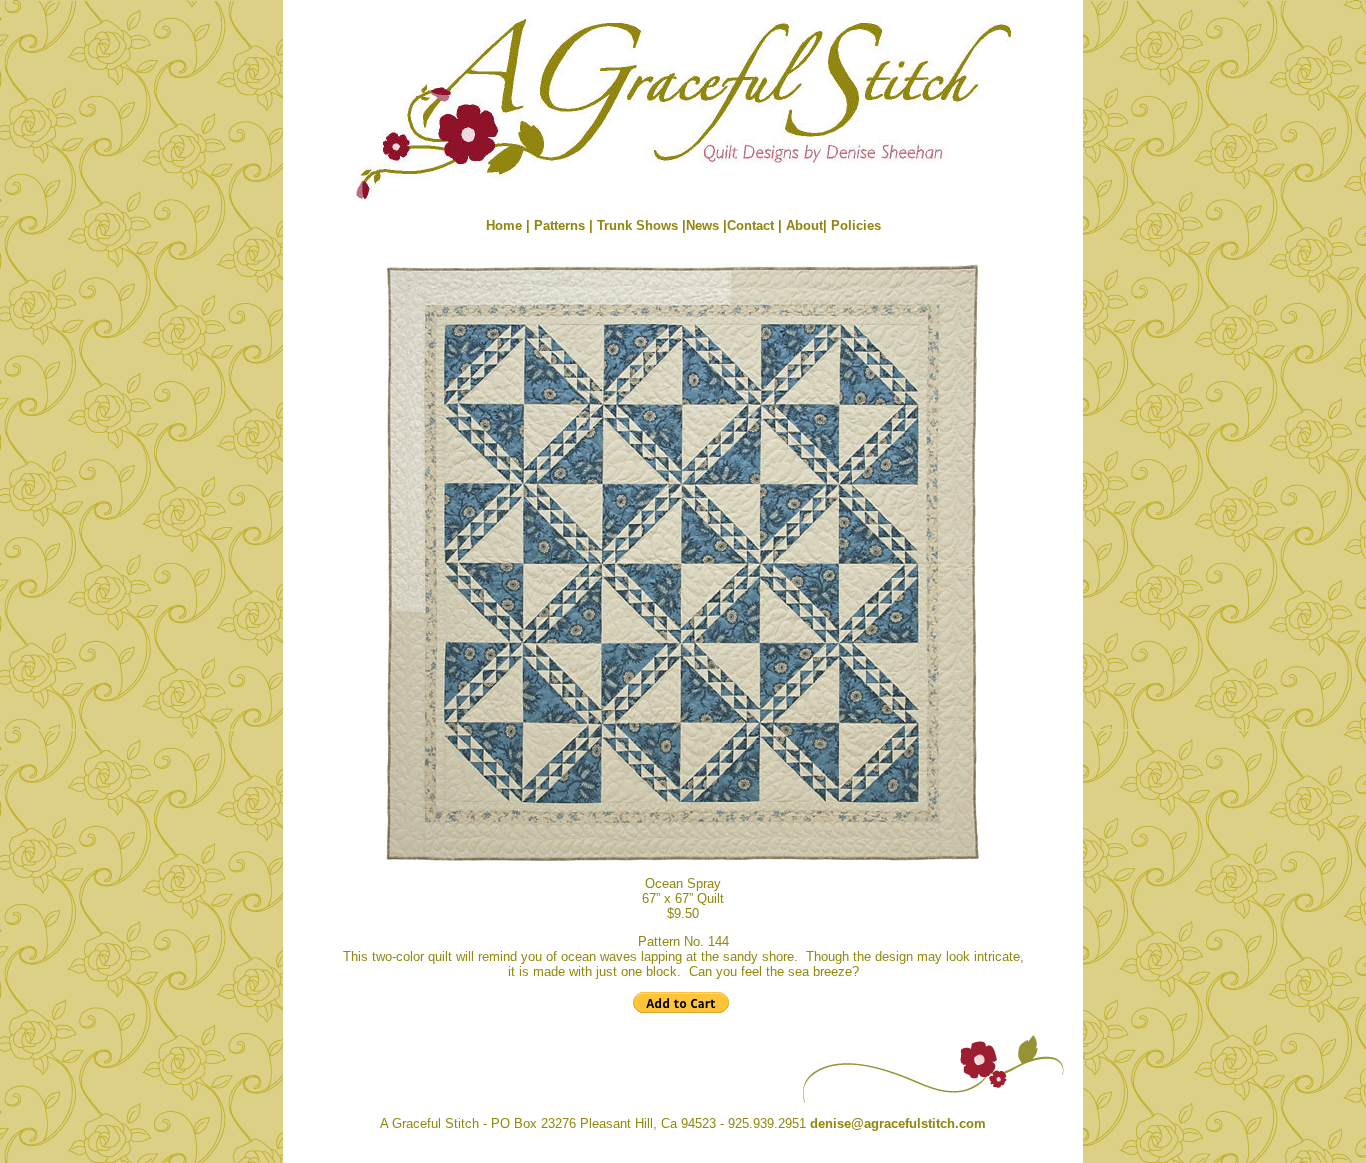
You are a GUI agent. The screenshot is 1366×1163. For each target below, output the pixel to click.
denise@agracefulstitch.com (898, 1123)
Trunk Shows (637, 225)
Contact (752, 225)
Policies (856, 225)
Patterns (559, 225)
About (804, 225)
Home (504, 225)
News (702, 225)
